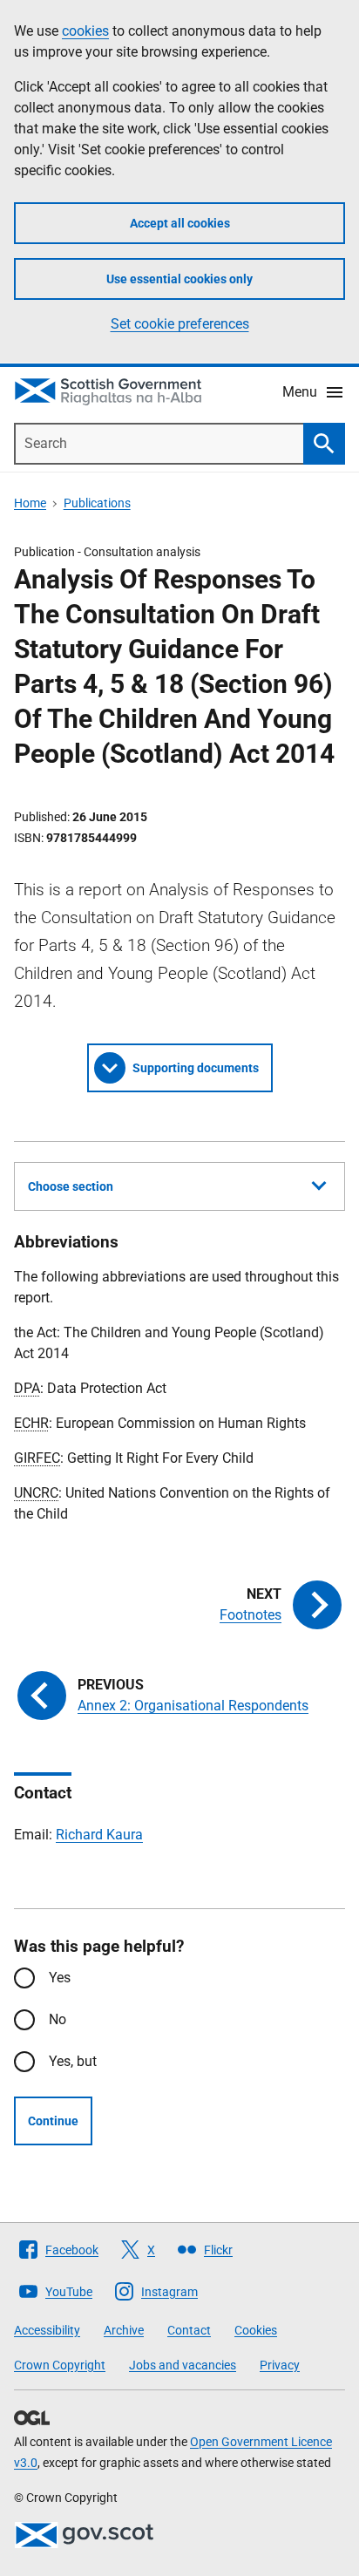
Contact (189, 2330)
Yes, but (73, 2061)
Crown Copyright (60, 2365)
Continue (53, 2121)
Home (30, 503)
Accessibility (47, 2330)
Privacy (280, 2365)
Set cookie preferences (180, 324)
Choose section (71, 1186)
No (58, 2019)
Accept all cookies (180, 223)
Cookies (256, 2330)
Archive (124, 2330)
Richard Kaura (99, 1835)
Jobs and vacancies (183, 2365)
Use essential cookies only (179, 279)
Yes (60, 1978)
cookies (85, 31)
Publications (97, 503)
